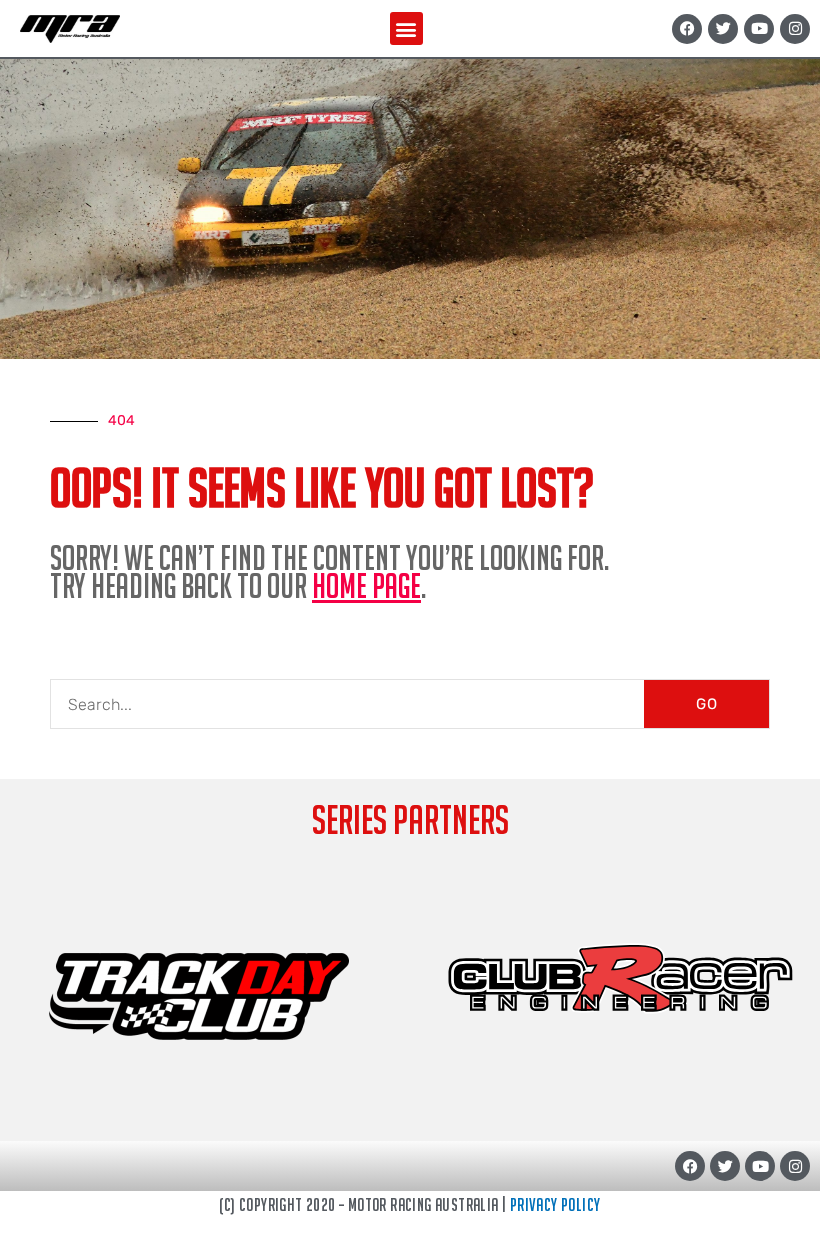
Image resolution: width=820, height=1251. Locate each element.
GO (707, 704)
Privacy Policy (555, 1204)
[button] (406, 28)
